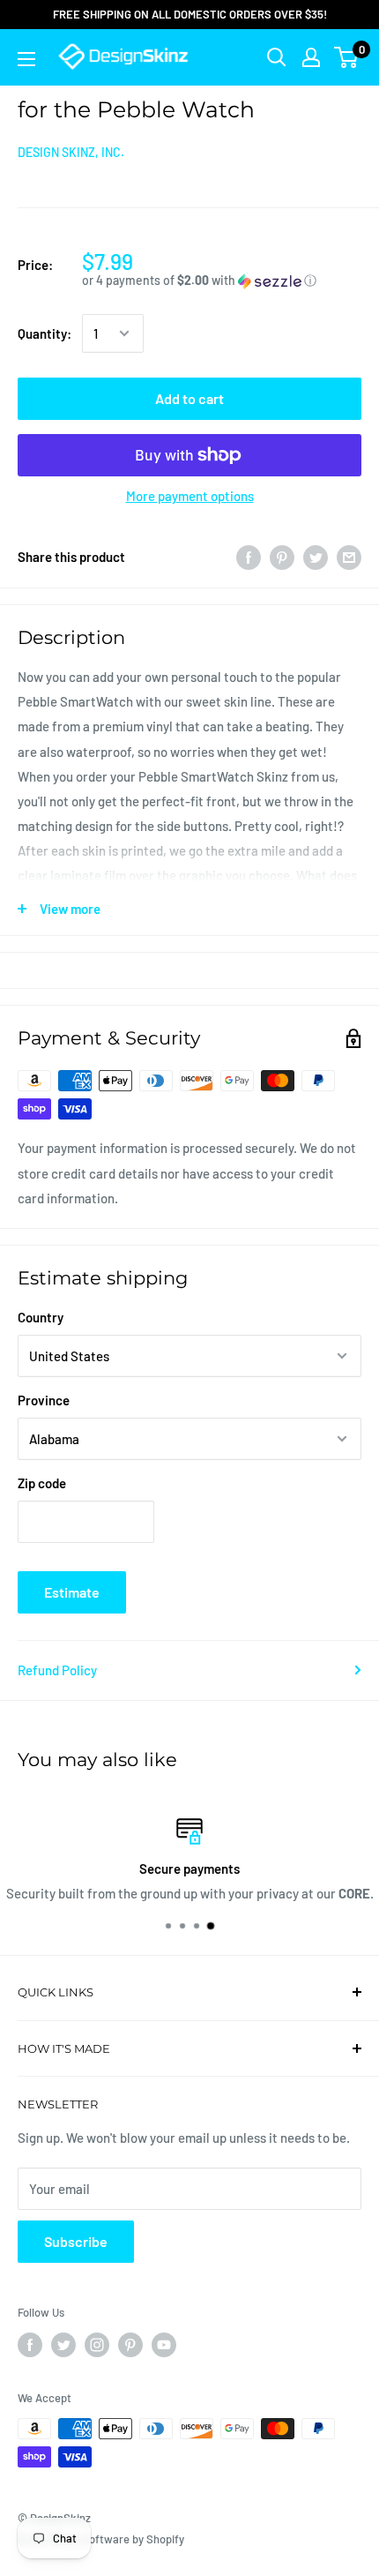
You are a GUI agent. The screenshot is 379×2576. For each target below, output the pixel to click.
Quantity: (45, 333)
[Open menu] (26, 59)
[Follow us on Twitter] (63, 2345)
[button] (222, 281)
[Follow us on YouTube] (164, 2345)
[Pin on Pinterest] (282, 557)
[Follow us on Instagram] (97, 2345)
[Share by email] (349, 557)
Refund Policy (57, 1670)
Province (44, 1400)
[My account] (311, 57)
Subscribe (76, 2241)
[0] (347, 57)
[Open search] (277, 57)
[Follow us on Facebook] (30, 2345)
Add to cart (189, 398)
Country (41, 1317)
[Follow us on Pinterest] (130, 2345)
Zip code (42, 1483)
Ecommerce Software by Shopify (101, 2539)
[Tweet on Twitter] (316, 557)
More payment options (190, 496)
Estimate (72, 1592)
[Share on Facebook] (249, 557)
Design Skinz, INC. (71, 152)
